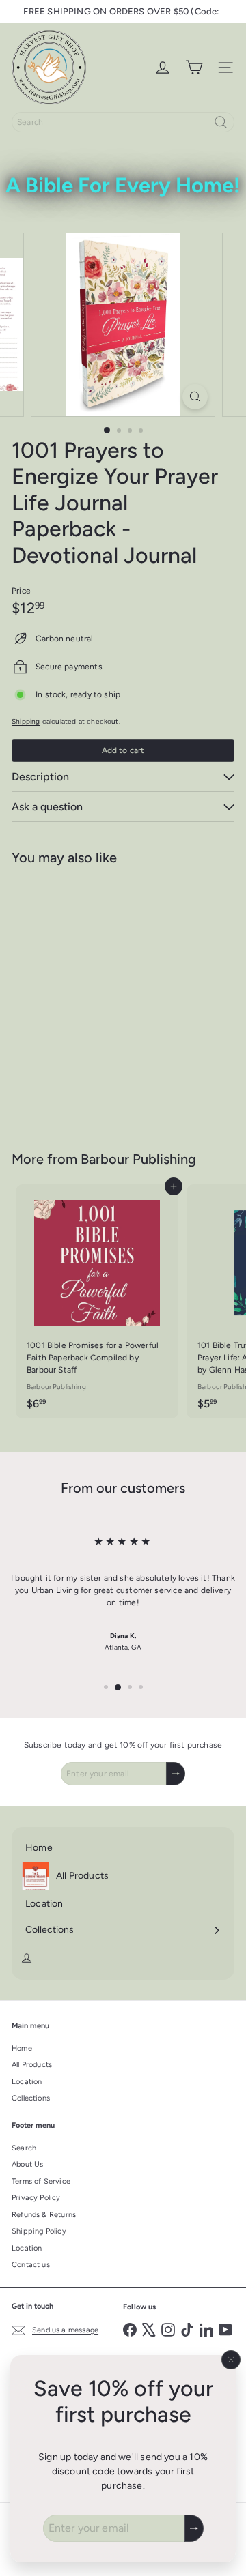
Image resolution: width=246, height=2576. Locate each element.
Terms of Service (41, 2181)
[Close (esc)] (231, 2360)
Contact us (31, 2265)
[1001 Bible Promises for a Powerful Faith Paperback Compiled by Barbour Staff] (97, 1301)
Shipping (26, 721)
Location (27, 2082)
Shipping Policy (39, 2231)
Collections (31, 2098)
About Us (27, 2164)
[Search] (221, 122)
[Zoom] (195, 397)
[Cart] (194, 68)
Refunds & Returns (44, 2215)
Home (22, 2048)
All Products (32, 2065)
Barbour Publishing (138, 1159)
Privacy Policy (36, 2198)
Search (24, 2148)
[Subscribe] (194, 2528)
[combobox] (123, 122)
